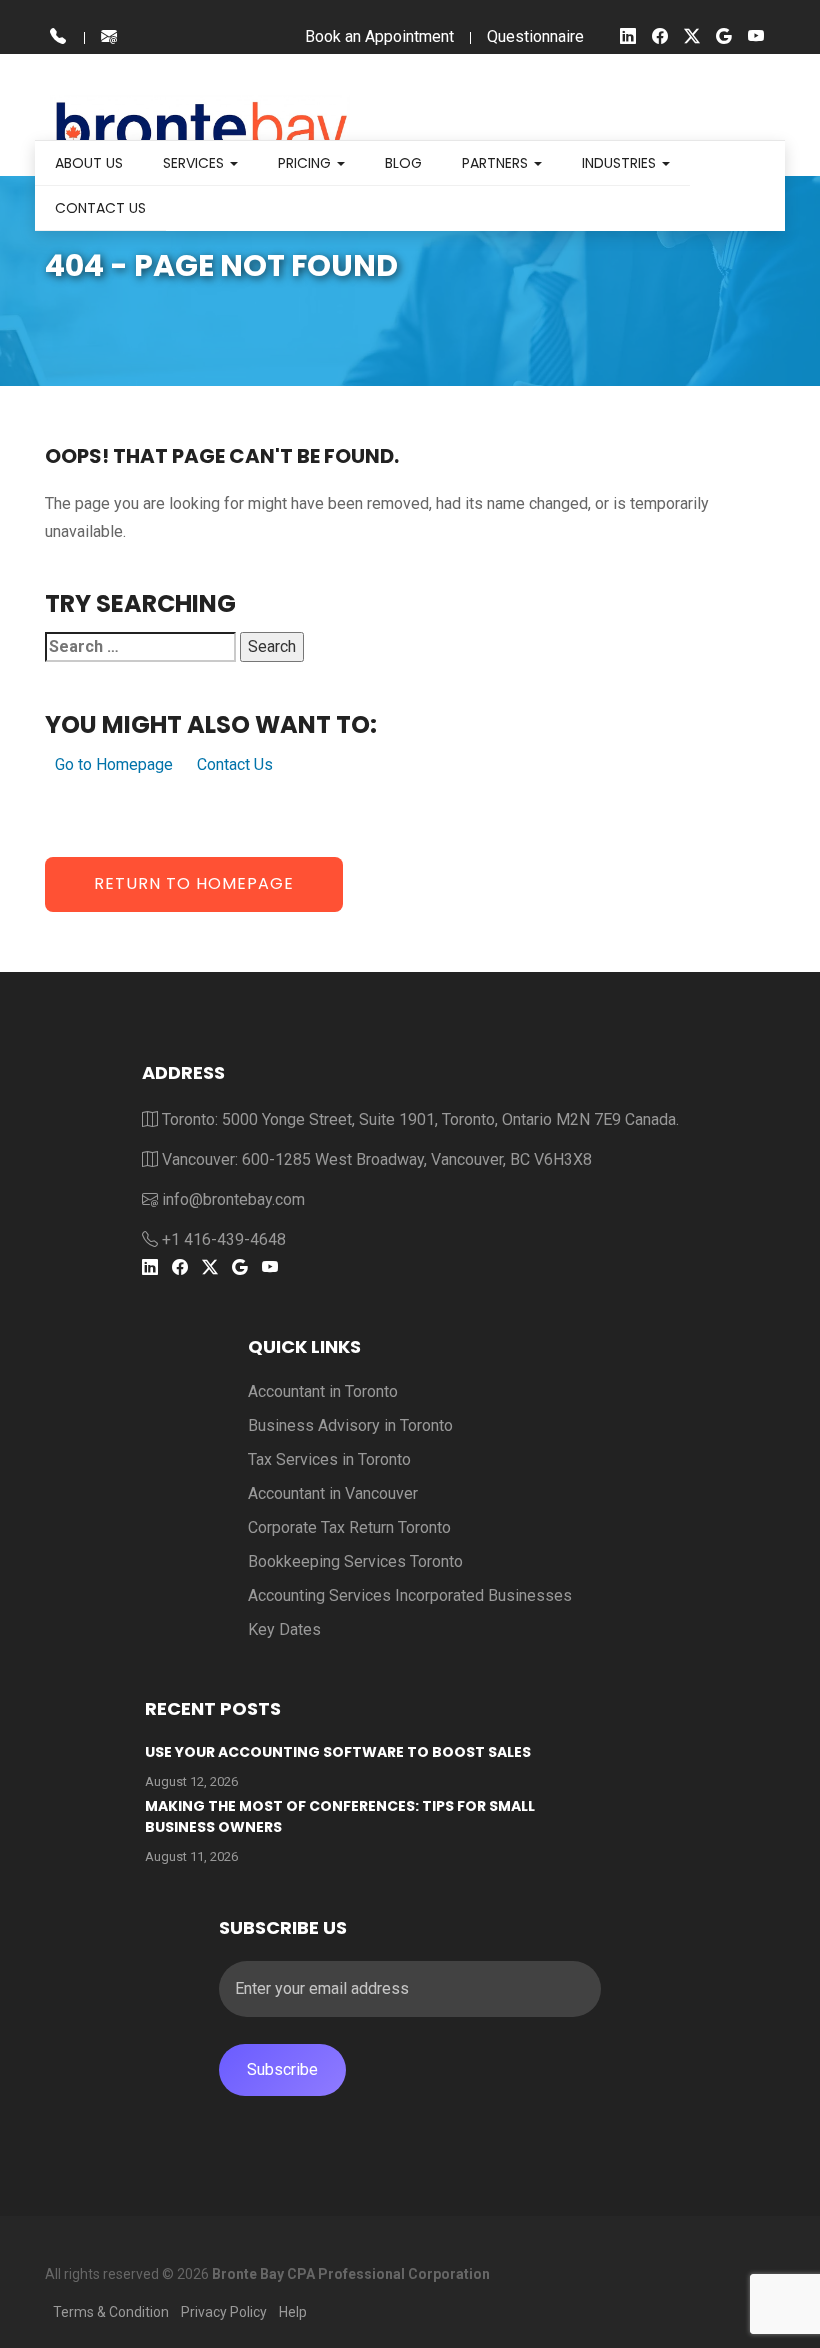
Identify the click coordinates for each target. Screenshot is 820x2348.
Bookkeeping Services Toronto (355, 1561)
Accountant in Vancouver (333, 1493)
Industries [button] (621, 163)
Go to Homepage (114, 764)
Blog (403, 163)
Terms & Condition (111, 2312)
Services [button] (195, 163)
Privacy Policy (224, 2312)
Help (293, 2312)
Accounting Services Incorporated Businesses (410, 1595)
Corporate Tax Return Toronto (349, 1527)
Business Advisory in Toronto (350, 1425)
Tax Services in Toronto (329, 1459)
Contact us (100, 208)
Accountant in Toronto (323, 1391)
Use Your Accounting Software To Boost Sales (338, 1752)
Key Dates (284, 1629)
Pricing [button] (306, 163)
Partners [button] (497, 163)
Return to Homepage (194, 883)
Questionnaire (535, 36)
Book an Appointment (379, 36)
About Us (89, 163)
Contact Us (235, 764)
